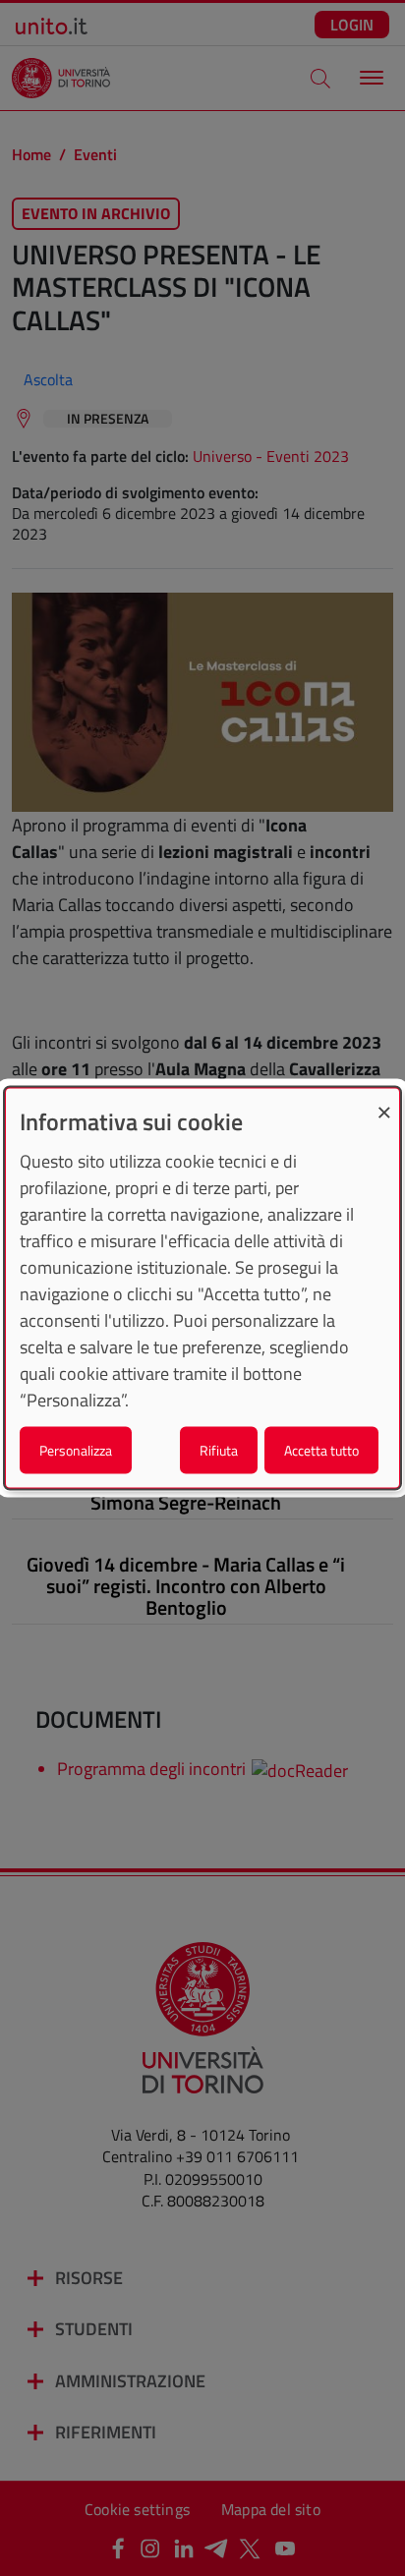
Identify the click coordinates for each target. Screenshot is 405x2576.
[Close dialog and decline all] (384, 1100)
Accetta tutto (321, 1450)
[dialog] (202, 1288)
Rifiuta (219, 1450)
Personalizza (76, 1450)
